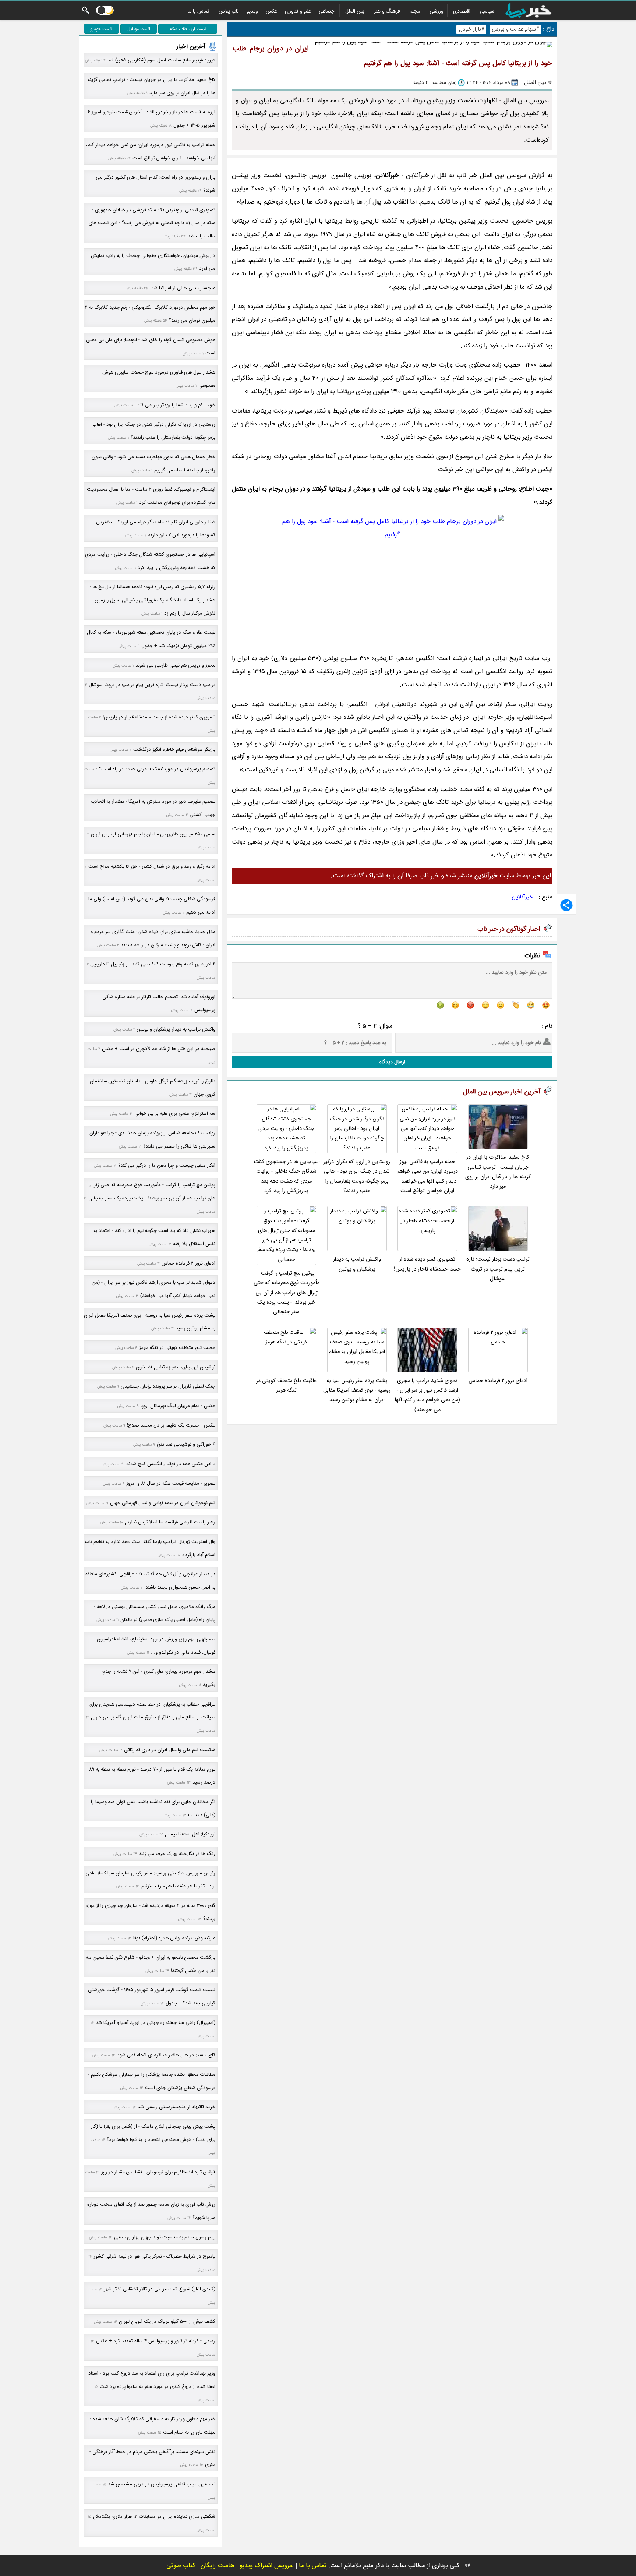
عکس (271, 11)
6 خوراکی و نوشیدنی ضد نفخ (186, 1444)
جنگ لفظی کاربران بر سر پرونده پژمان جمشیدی (168, 1386)
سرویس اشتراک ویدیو (267, 2566)
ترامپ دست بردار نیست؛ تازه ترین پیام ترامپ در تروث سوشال (498, 1269)
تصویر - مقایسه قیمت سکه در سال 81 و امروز (171, 1483)
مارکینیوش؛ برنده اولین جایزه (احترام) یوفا (174, 1938)
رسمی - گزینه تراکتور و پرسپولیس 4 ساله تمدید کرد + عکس (156, 2341)
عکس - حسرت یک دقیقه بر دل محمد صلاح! (171, 1425)
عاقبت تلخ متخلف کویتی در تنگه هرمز (286, 1386)
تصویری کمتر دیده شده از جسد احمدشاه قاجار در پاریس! (427, 1264)
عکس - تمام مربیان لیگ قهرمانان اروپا (178, 1406)
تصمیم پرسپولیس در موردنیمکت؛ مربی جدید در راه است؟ (157, 769)
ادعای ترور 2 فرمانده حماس (498, 1381)
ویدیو (252, 11)
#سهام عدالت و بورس (515, 29)
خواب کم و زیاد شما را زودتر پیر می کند (176, 405)
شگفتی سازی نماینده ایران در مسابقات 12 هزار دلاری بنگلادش (154, 2517)
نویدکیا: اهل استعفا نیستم (190, 1834)
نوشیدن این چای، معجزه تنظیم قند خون (176, 1367)
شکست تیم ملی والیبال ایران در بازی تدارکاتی (170, 1750)
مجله (415, 11)
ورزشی (437, 11)
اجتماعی (327, 11)
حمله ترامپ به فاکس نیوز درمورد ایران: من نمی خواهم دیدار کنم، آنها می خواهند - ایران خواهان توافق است (427, 1176)
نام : (547, 1026)
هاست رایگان (218, 2566)
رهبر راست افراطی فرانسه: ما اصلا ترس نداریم (170, 1522)
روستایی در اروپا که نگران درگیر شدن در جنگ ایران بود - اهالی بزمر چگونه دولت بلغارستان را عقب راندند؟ (357, 1176)
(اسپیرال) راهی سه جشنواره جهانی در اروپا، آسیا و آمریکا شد (156, 2023)
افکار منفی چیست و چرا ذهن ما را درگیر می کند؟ (167, 1165)
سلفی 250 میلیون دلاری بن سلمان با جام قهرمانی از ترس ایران (153, 834)
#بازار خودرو (471, 29)
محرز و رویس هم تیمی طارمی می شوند (175, 665)
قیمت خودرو (101, 29)
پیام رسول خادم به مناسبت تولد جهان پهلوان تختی (165, 2237)
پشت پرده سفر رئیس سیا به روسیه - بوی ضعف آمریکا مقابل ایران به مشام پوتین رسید (357, 1391)
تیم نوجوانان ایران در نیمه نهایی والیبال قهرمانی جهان (163, 1503)
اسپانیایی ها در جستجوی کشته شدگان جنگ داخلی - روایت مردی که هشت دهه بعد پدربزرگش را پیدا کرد (287, 1176)
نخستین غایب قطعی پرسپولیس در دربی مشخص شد (162, 2484)
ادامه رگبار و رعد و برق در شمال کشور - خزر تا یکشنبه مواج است (152, 867)
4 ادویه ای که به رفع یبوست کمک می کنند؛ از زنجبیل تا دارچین (153, 964)
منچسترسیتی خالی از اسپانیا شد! (183, 288)
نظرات (532, 956)
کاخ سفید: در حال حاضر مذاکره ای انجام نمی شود (166, 2055)
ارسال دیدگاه (392, 1062)
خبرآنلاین (522, 897)
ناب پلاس (229, 11)
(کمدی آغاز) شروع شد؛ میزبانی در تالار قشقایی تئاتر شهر (160, 2289)
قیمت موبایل (139, 29)
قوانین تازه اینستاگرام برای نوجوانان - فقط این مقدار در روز (158, 2172)
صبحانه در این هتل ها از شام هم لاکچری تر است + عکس (159, 1049)
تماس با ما (198, 11)
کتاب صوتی (181, 2566)
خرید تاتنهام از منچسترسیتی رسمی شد (176, 2107)
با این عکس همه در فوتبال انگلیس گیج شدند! (170, 1464)
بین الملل (355, 11)
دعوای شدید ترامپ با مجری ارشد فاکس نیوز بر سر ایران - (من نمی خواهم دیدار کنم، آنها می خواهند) (427, 1395)
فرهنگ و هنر (387, 11)
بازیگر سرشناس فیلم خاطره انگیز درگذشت (174, 750)
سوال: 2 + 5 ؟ (375, 1026)
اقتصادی (462, 11)
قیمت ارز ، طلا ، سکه (188, 29)
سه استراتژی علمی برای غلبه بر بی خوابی (175, 1114)
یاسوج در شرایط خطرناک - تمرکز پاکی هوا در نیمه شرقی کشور (154, 2256)
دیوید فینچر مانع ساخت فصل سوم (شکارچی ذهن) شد (161, 60)
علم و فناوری (298, 11)
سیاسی (487, 11)
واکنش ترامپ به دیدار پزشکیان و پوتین (357, 1264)
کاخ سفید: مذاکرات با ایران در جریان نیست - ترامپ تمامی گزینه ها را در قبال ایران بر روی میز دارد (498, 1172)
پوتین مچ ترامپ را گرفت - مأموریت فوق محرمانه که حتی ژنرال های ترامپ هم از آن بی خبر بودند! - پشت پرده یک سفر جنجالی (287, 1293)
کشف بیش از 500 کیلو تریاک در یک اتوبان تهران (167, 2321)
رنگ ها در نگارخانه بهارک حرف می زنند (177, 1854)
